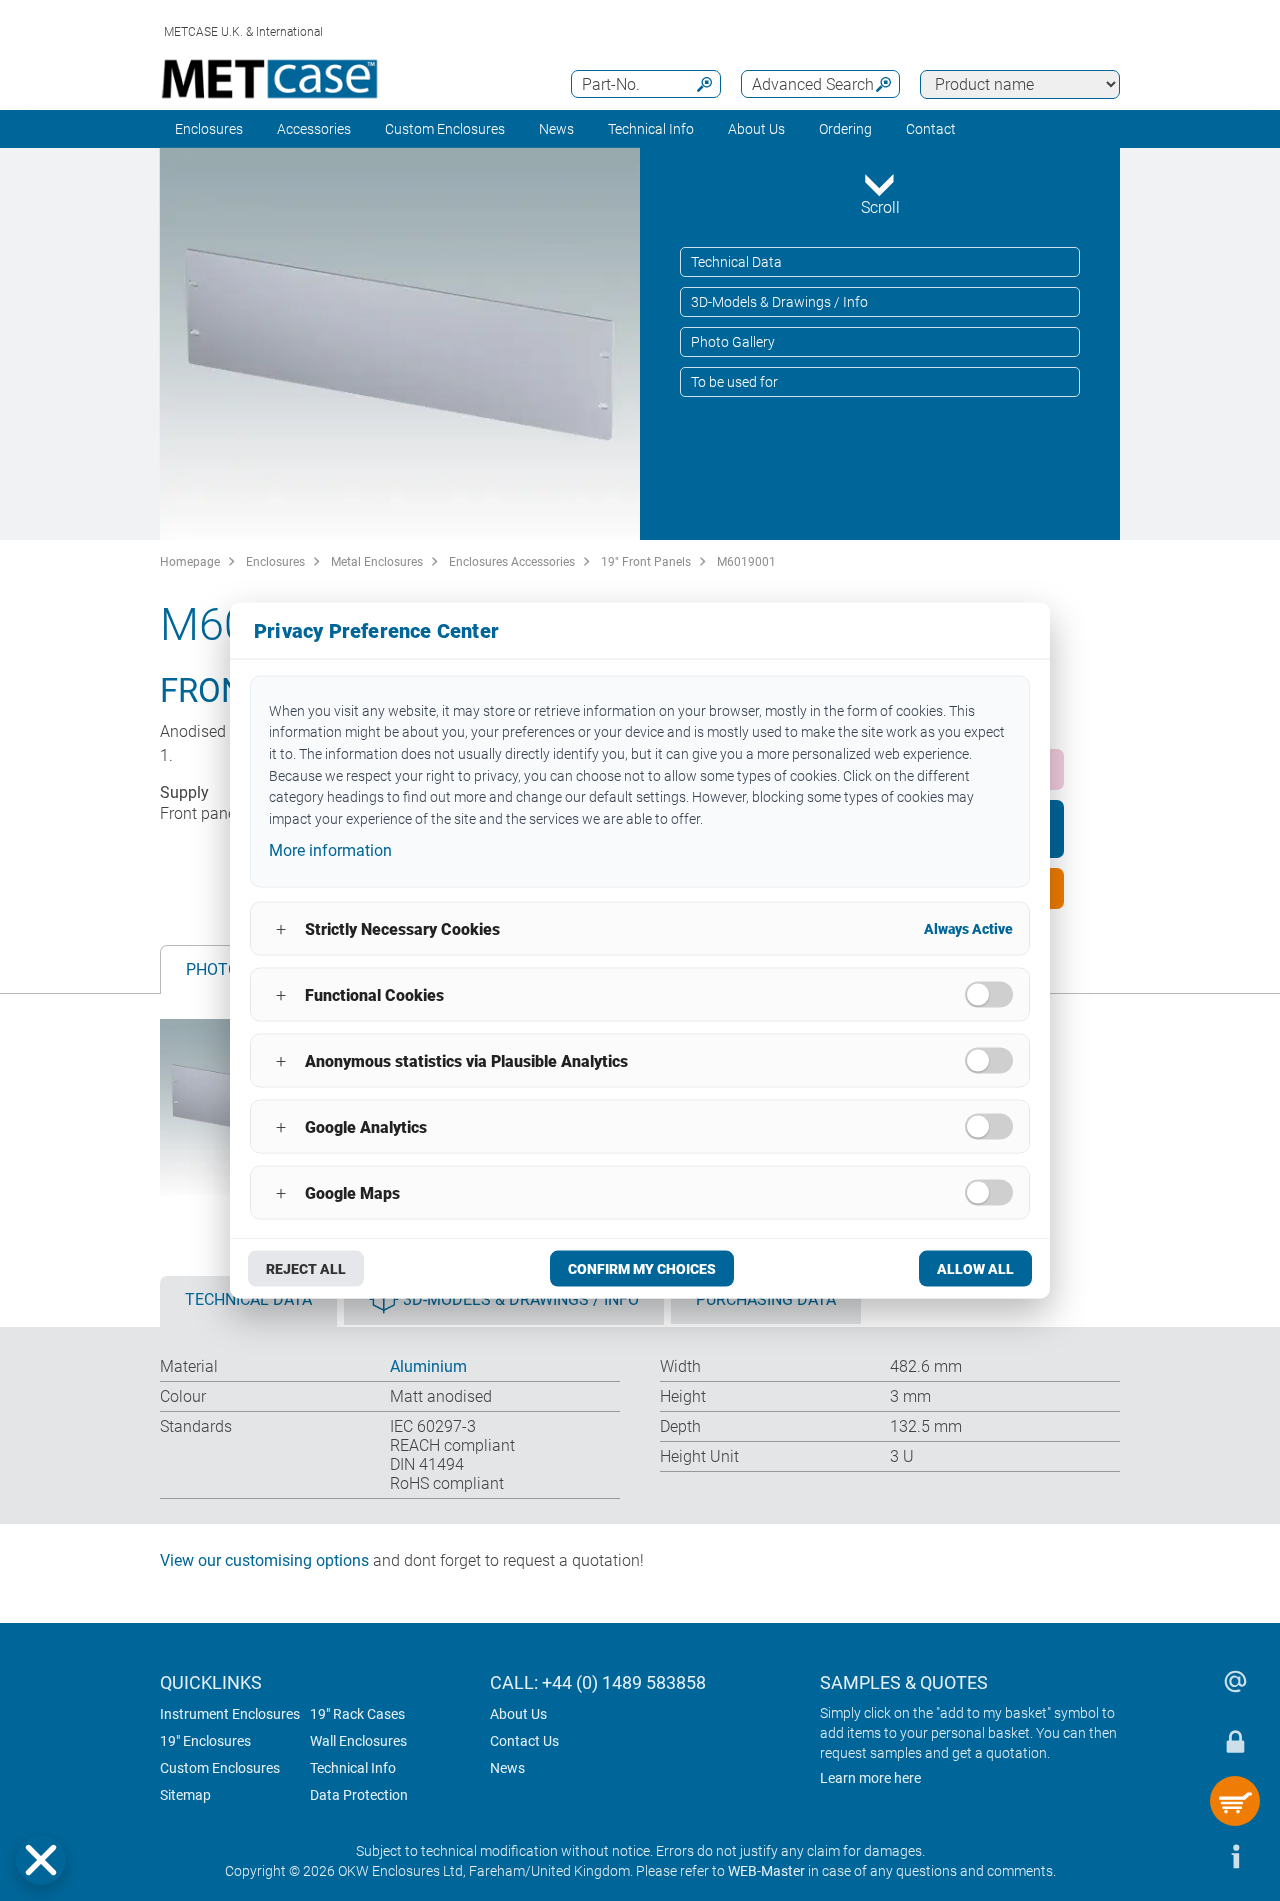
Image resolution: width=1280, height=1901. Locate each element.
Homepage (190, 562)
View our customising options (264, 1560)
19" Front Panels (646, 562)
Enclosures (209, 129)
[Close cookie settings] (41, 1860)
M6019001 (746, 562)
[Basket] (1235, 1801)
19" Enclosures (205, 1741)
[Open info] (1235, 1856)
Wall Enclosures (358, 1741)
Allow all (975, 1269)
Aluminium (428, 1366)
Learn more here (870, 1778)
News (556, 129)
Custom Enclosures (445, 129)
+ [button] (281, 928)
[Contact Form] (1235, 1681)
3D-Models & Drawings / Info (779, 302)
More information (330, 849)
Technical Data (736, 262)
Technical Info (353, 1768)
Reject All (306, 1269)
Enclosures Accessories (512, 562)
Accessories (314, 129)
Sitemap (185, 1795)
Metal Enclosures (377, 562)
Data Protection (359, 1795)
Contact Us (524, 1741)
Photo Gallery (733, 342)
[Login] (1235, 1741)
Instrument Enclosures (230, 1714)
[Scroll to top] (1175, 1856)
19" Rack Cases (357, 1714)
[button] (41, 1860)
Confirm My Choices (642, 1269)
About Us (518, 1714)
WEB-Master (766, 1871)
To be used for (734, 382)
